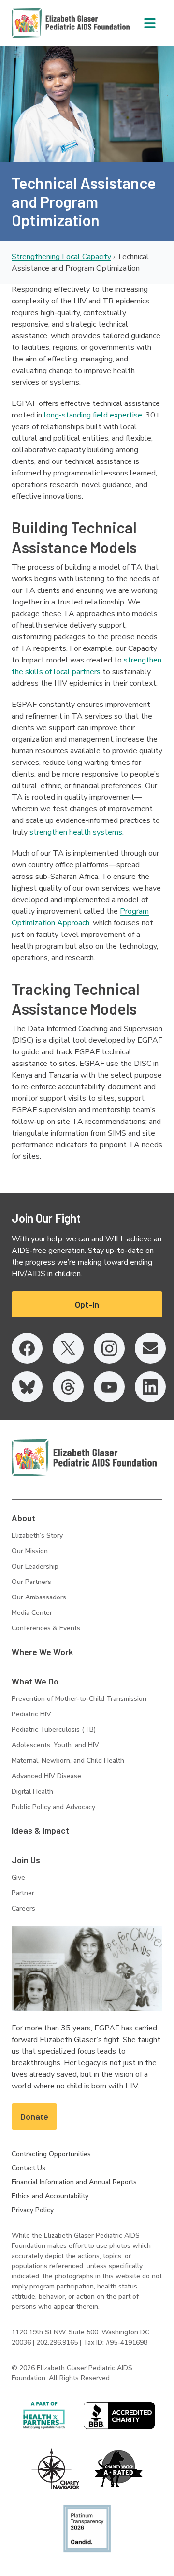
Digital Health (32, 1792)
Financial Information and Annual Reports (74, 2182)
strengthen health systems (76, 832)
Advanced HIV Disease (46, 1776)
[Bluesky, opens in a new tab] (27, 1387)
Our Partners (31, 1582)
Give (18, 1878)
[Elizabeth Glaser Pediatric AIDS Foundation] (84, 1458)
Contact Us (29, 2168)
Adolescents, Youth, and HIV (55, 1745)
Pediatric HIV (31, 1714)
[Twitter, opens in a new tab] (68, 1348)
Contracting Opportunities (51, 2154)
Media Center (32, 1613)
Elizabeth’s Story (37, 1535)
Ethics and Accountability (50, 2196)
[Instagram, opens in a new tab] (109, 1348)
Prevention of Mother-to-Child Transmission (79, 1699)
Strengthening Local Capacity (61, 257)
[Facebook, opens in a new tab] (27, 1348)
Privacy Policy (33, 2210)
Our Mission (30, 1551)
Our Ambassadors (39, 1597)
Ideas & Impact (40, 1830)
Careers (23, 1908)
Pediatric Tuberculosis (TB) (54, 1730)
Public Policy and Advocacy (53, 1807)
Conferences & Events (46, 1628)
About (23, 1518)
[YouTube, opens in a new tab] (109, 1387)
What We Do (35, 1681)
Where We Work (42, 1652)
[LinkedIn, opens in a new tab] (150, 1387)
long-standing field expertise (93, 415)
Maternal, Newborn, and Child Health (68, 1761)
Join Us (26, 1860)
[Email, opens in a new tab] (150, 1348)
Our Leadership (35, 1566)
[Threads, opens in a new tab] (68, 1387)
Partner (23, 1893)
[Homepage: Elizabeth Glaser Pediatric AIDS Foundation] (45, 23)
